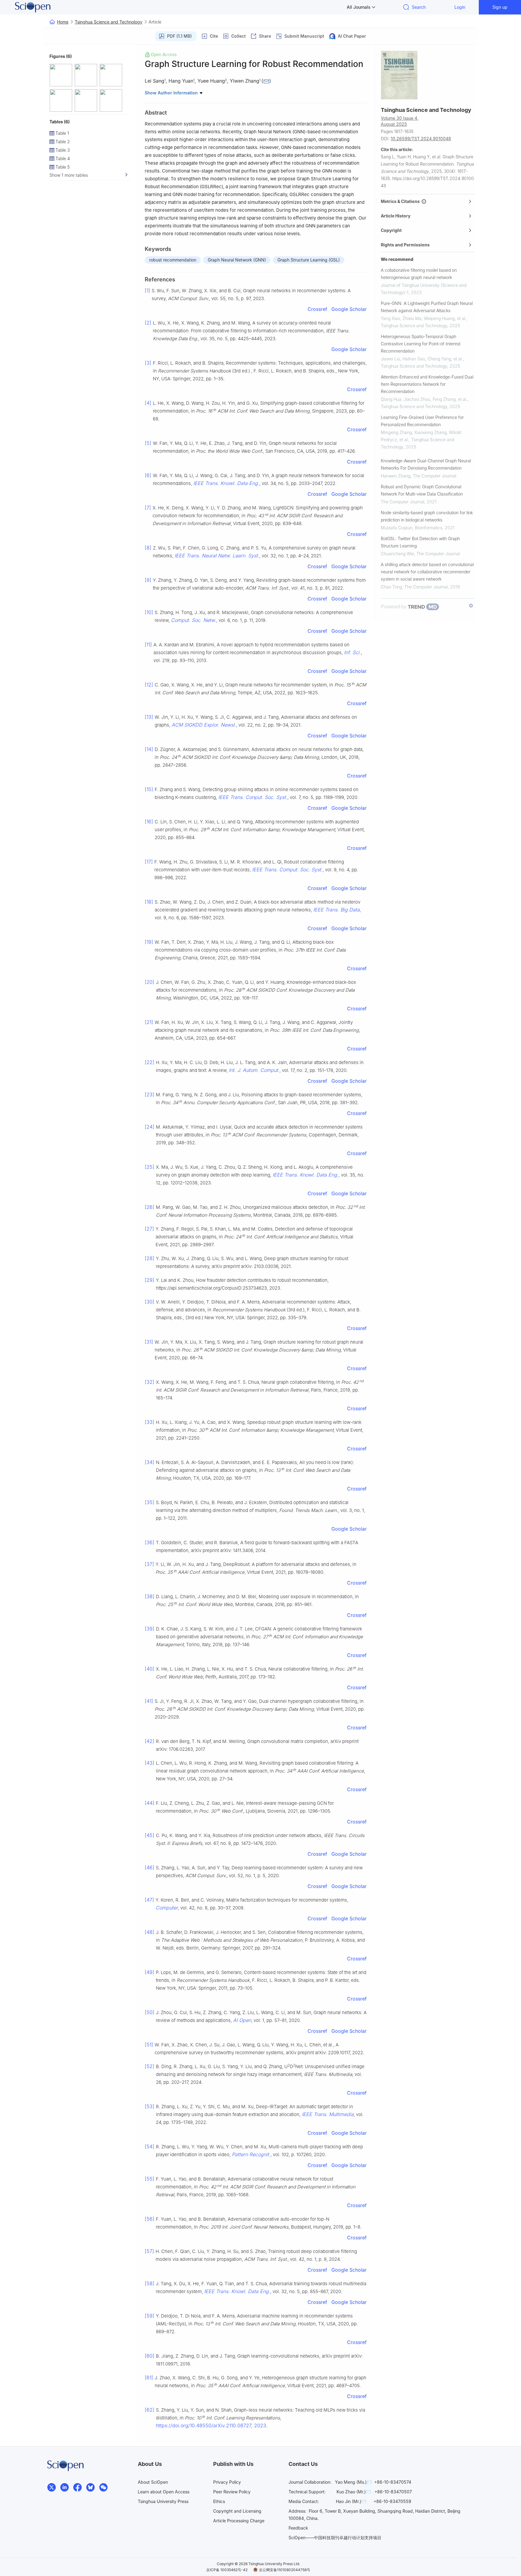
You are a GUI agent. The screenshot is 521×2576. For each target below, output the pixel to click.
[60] (150, 2356)
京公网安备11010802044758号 (285, 2570)
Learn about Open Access (164, 2492)
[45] (150, 1835)
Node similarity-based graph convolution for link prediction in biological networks (427, 516)
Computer (167, 1908)
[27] (149, 1229)
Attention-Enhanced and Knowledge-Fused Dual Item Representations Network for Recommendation (427, 384)
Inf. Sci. (352, 652)
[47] (149, 1900)
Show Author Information (172, 93)
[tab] (428, 201)
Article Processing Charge (239, 2521)
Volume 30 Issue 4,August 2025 (400, 121)
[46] (150, 1868)
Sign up (500, 7)
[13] (149, 717)
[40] (150, 1669)
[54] (150, 2147)
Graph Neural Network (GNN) (237, 260)
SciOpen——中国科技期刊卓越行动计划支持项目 (335, 2538)
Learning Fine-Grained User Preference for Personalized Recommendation (422, 421)
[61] (149, 2378)
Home (63, 22)
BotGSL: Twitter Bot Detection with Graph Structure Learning (420, 542)
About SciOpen (153, 2482)
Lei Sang (155, 81)
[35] (150, 1502)
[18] (149, 902)
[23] (150, 1095)
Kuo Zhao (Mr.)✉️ (354, 2492)
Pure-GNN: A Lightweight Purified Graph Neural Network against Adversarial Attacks (427, 307)
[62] (150, 2410)
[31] (149, 1342)
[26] (150, 1207)
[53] (150, 2106)
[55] (150, 2179)
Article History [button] (396, 216)
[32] (150, 1382)
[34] (150, 1462)
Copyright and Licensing (237, 2511)
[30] (150, 1302)
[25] (150, 1167)
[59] (150, 2316)
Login (460, 7)
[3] (148, 363)
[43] (150, 1763)
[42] (150, 1741)
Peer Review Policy (232, 2492)
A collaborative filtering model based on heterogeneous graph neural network (419, 274)
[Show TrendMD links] (471, 606)
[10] (149, 612)
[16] (149, 822)
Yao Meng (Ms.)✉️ (353, 2482)
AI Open (242, 2020)
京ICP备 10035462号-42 (227, 2570)
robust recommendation (173, 260)
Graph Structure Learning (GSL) (309, 260)
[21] (149, 1022)
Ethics (219, 2501)
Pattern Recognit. (251, 2154)
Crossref (317, 309)
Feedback (298, 2528)
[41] (149, 1701)
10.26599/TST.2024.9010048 (421, 139)
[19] (149, 942)
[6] (148, 475)
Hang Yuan (181, 81)
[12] (149, 685)
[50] (150, 2012)
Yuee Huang (211, 81)
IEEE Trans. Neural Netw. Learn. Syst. (217, 556)
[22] (150, 1062)
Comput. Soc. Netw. (194, 620)
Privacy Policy (227, 2482)
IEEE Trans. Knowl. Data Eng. (226, 483)
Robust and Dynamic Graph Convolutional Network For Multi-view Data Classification (422, 490)
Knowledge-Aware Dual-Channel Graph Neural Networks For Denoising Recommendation (426, 464)
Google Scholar (349, 309)
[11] (148, 645)
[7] (148, 508)
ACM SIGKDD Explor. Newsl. (204, 725)
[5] (148, 443)
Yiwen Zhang (245, 81)
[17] (149, 862)
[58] (150, 2283)
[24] (150, 1127)
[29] (150, 1280)
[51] (149, 2045)
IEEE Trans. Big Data (336, 910)
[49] (150, 1972)
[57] (149, 2251)
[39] (150, 1629)
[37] (149, 1564)
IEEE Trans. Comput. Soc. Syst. (287, 870)
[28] (150, 1258)
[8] (148, 548)
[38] (150, 1596)
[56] (150, 2219)
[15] (149, 789)
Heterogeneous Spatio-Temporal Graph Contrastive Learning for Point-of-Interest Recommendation (421, 344)
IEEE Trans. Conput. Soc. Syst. (253, 797)
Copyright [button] (391, 230)
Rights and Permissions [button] (405, 245)
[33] (150, 1422)
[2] (148, 323)
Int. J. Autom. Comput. (254, 1070)
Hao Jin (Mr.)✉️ (351, 2501)
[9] (148, 580)
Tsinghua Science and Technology (109, 22)
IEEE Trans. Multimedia (328, 2114)
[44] (150, 1803)
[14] (149, 749)
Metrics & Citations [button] (401, 201)
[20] (150, 982)
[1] (147, 290)
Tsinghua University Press (163, 2501)
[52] (150, 2066)
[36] (150, 1542)
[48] (150, 1932)
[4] (148, 403)
